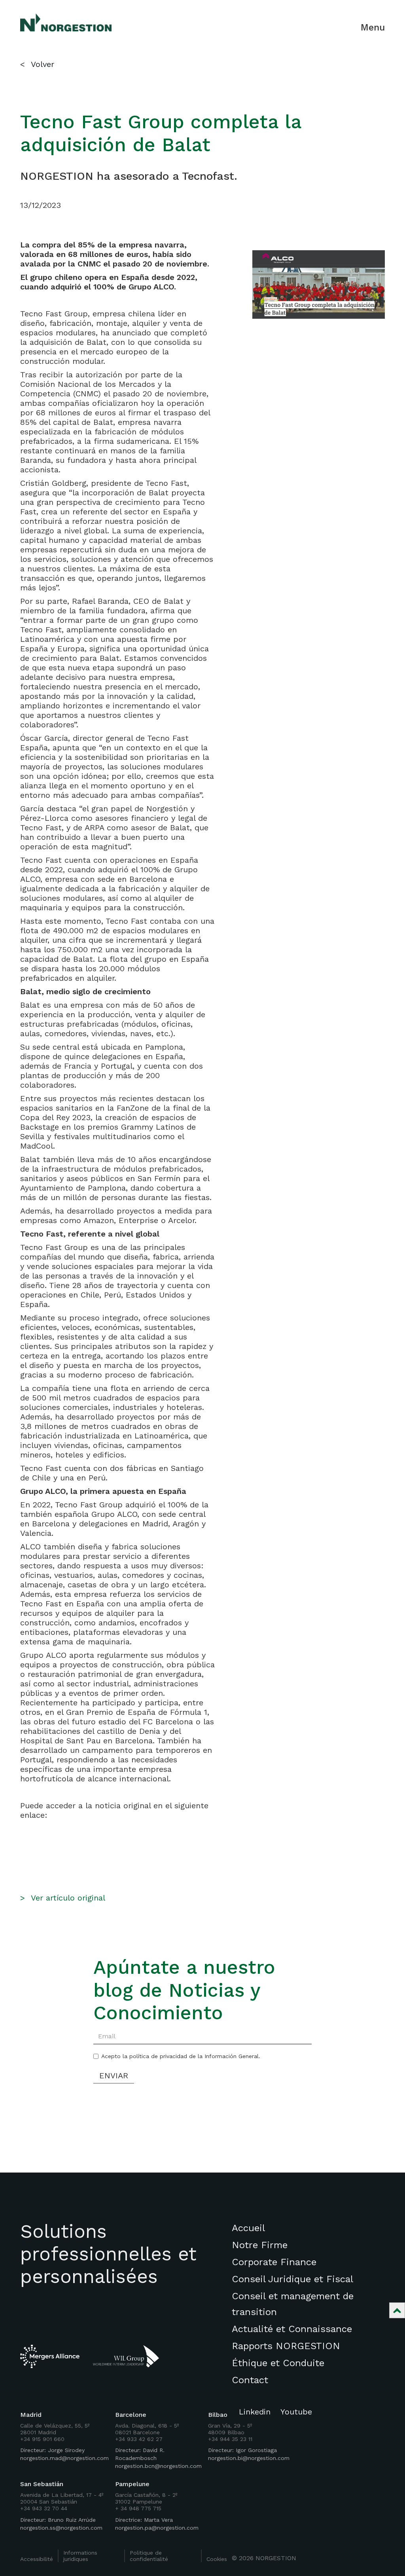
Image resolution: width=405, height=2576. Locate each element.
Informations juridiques (80, 2556)
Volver (43, 64)
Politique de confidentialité (149, 2556)
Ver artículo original (68, 1898)
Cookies (217, 2559)
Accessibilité (37, 2559)
